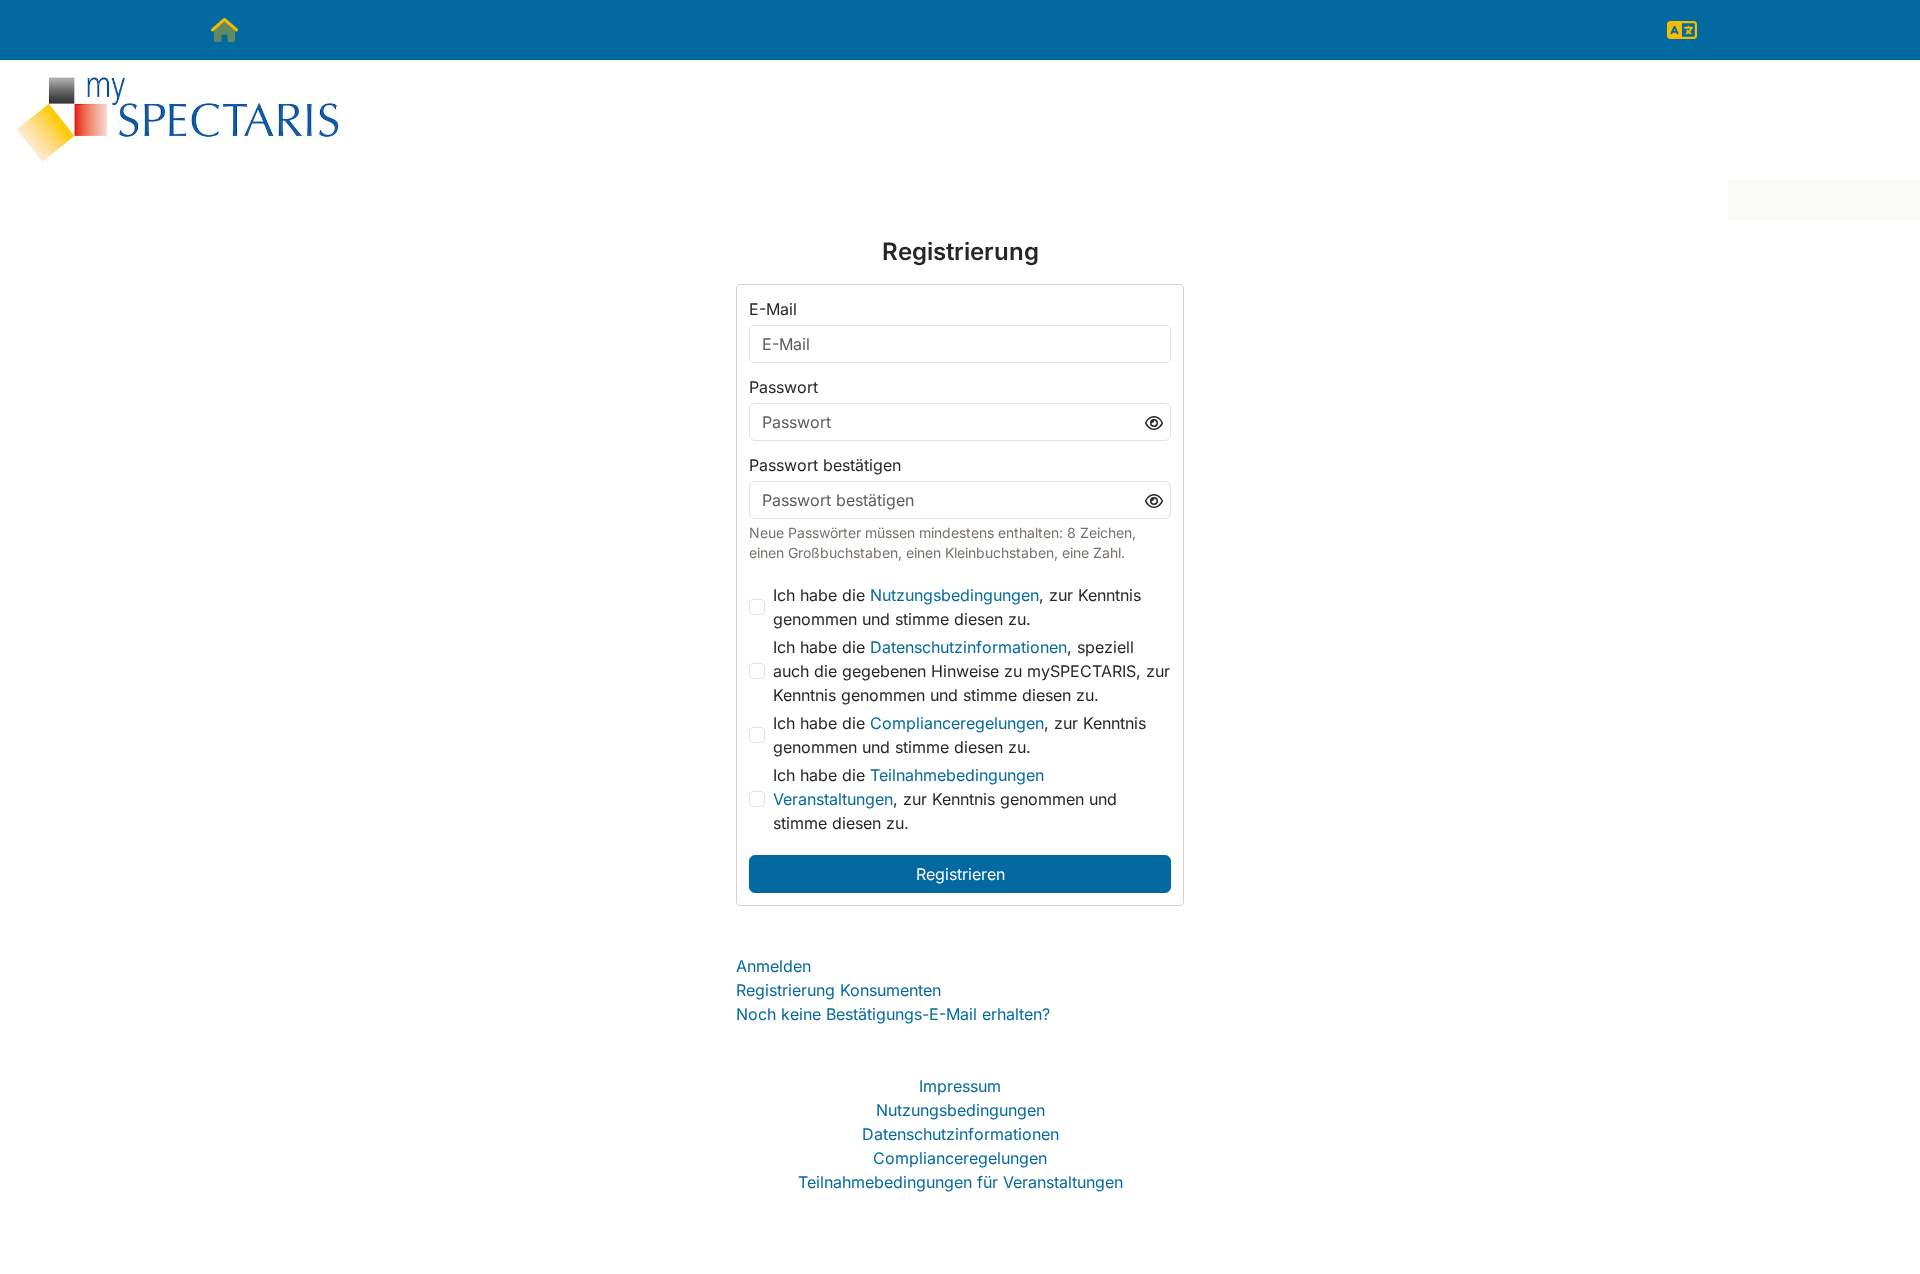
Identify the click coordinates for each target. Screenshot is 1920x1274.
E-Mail (773, 309)
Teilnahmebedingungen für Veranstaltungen (960, 1182)
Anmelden (773, 966)
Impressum (960, 1086)
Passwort (783, 387)
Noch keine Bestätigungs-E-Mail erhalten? (893, 1014)
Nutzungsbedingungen (954, 595)
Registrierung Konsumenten (838, 990)
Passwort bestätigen (825, 465)
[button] (1682, 30)
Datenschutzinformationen (968, 647)
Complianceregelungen (957, 723)
